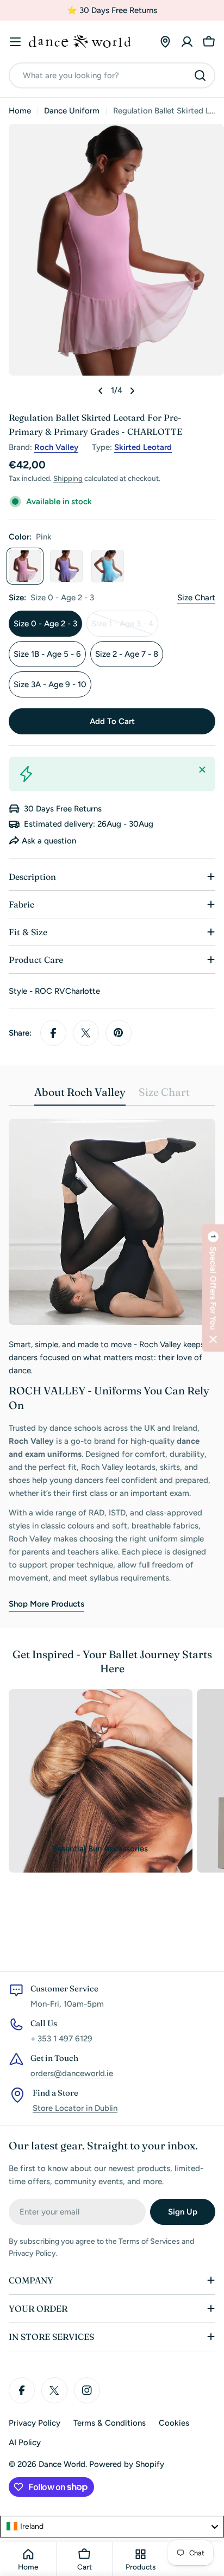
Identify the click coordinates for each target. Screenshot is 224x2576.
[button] (213, 1288)
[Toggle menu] (15, 42)
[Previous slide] (101, 391)
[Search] (200, 75)
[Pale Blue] (108, 566)
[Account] (187, 42)
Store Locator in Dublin (75, 2108)
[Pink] (25, 566)
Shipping (68, 478)
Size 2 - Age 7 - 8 (127, 654)
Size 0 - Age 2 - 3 (45, 624)
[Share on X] (86, 1033)
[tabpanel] (112, 1365)
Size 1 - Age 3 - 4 (125, 628)
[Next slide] (132, 391)
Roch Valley (56, 447)
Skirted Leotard (143, 447)
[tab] (80, 1096)
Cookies (174, 2423)
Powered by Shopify (127, 2464)
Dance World (62, 2464)
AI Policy (25, 2442)
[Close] (202, 770)
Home (20, 111)
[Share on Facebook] (53, 1033)
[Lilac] (66, 566)
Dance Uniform (72, 111)
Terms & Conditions (110, 2423)
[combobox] (112, 75)
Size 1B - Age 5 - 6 (47, 654)
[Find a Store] (165, 42)
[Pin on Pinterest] (119, 1033)
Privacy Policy (35, 2423)
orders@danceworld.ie (72, 2073)
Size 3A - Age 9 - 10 (50, 684)
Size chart (196, 598)
